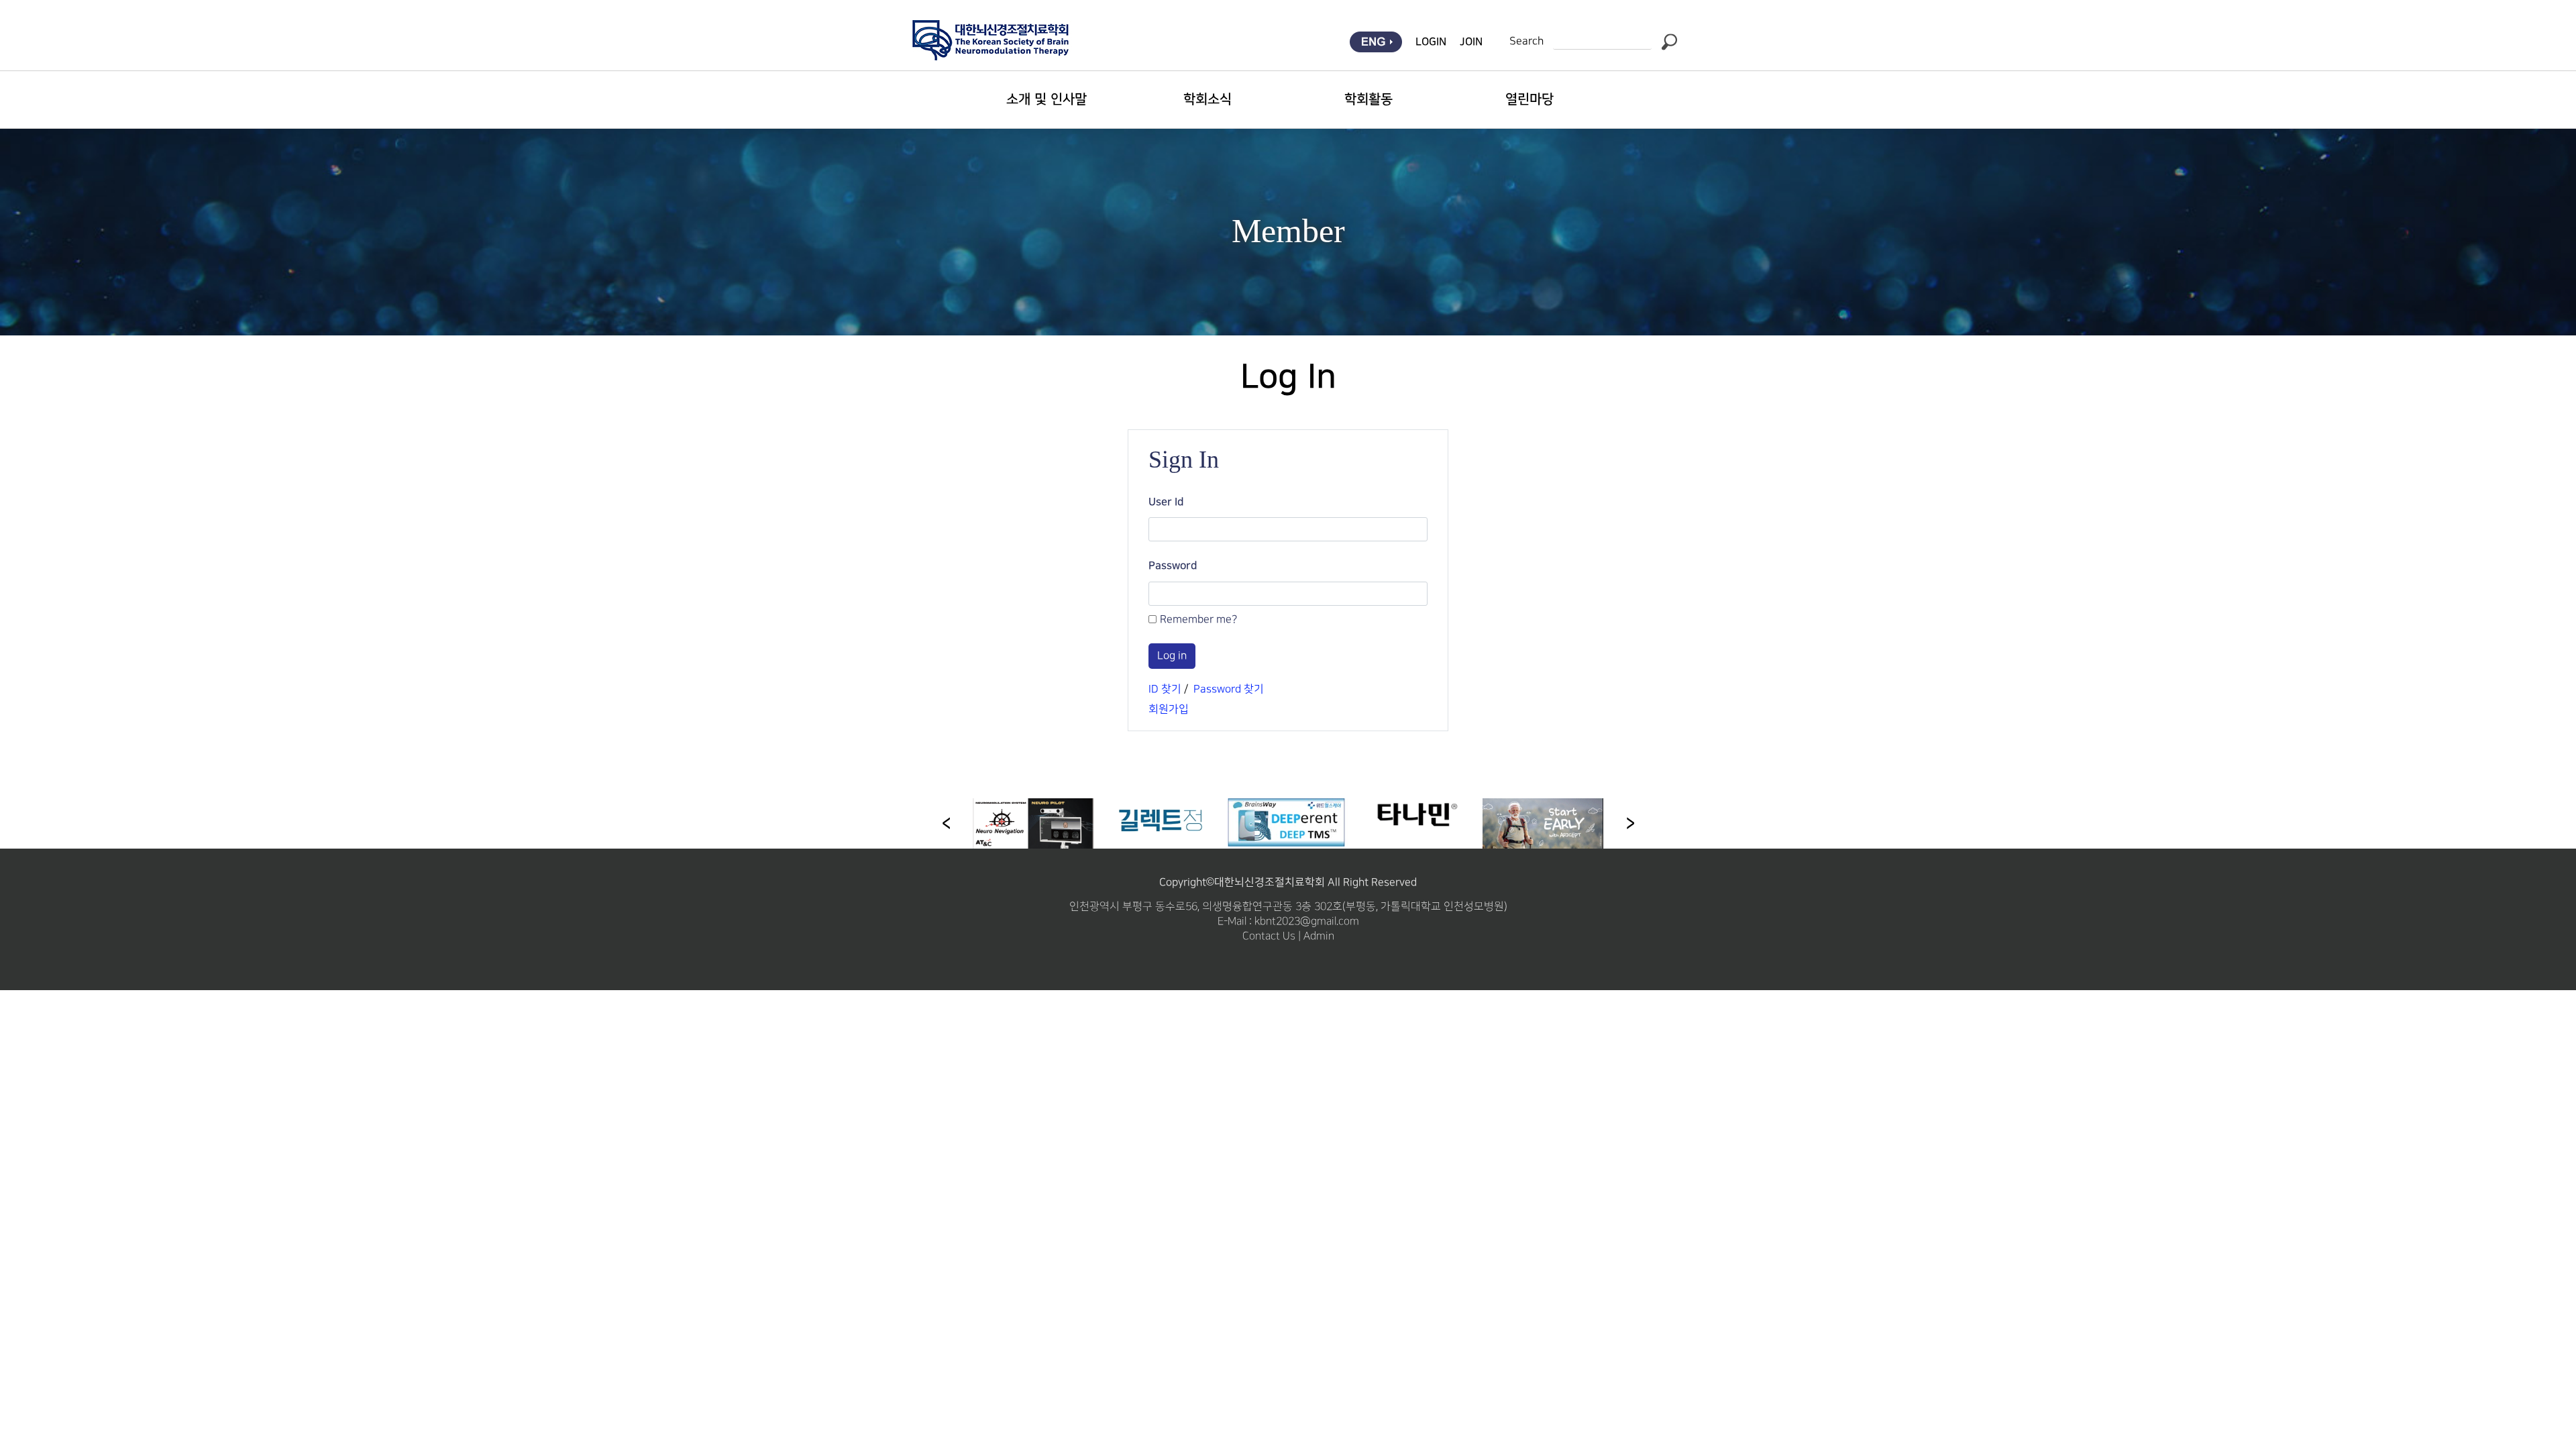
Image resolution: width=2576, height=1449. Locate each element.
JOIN (1471, 42)
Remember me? (1198, 620)
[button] (1630, 823)
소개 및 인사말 (1046, 99)
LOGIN (1431, 42)
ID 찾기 (1165, 689)
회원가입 (1169, 709)
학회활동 (1368, 99)
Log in (1172, 656)
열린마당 (1529, 99)
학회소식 (1207, 99)
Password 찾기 (1229, 689)
